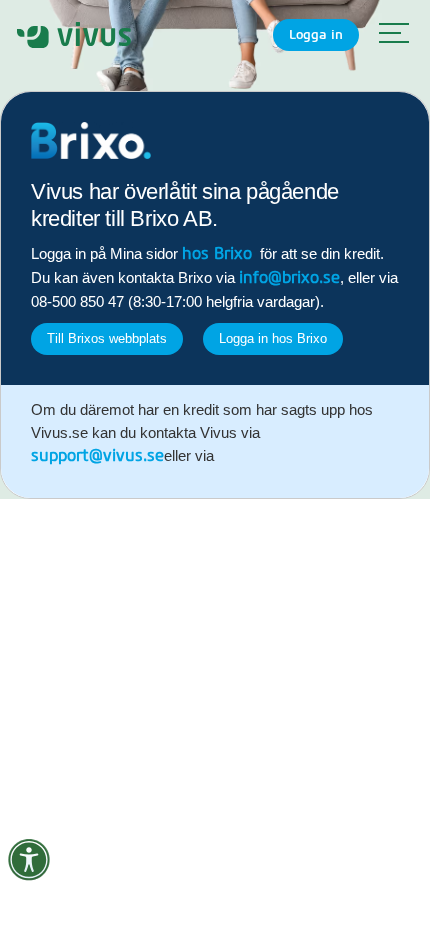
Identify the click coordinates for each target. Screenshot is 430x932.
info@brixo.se (289, 278)
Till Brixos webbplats (107, 338)
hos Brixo (217, 254)
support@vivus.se (97, 456)
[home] (74, 34)
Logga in (316, 34)
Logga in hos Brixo (273, 338)
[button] (389, 35)
